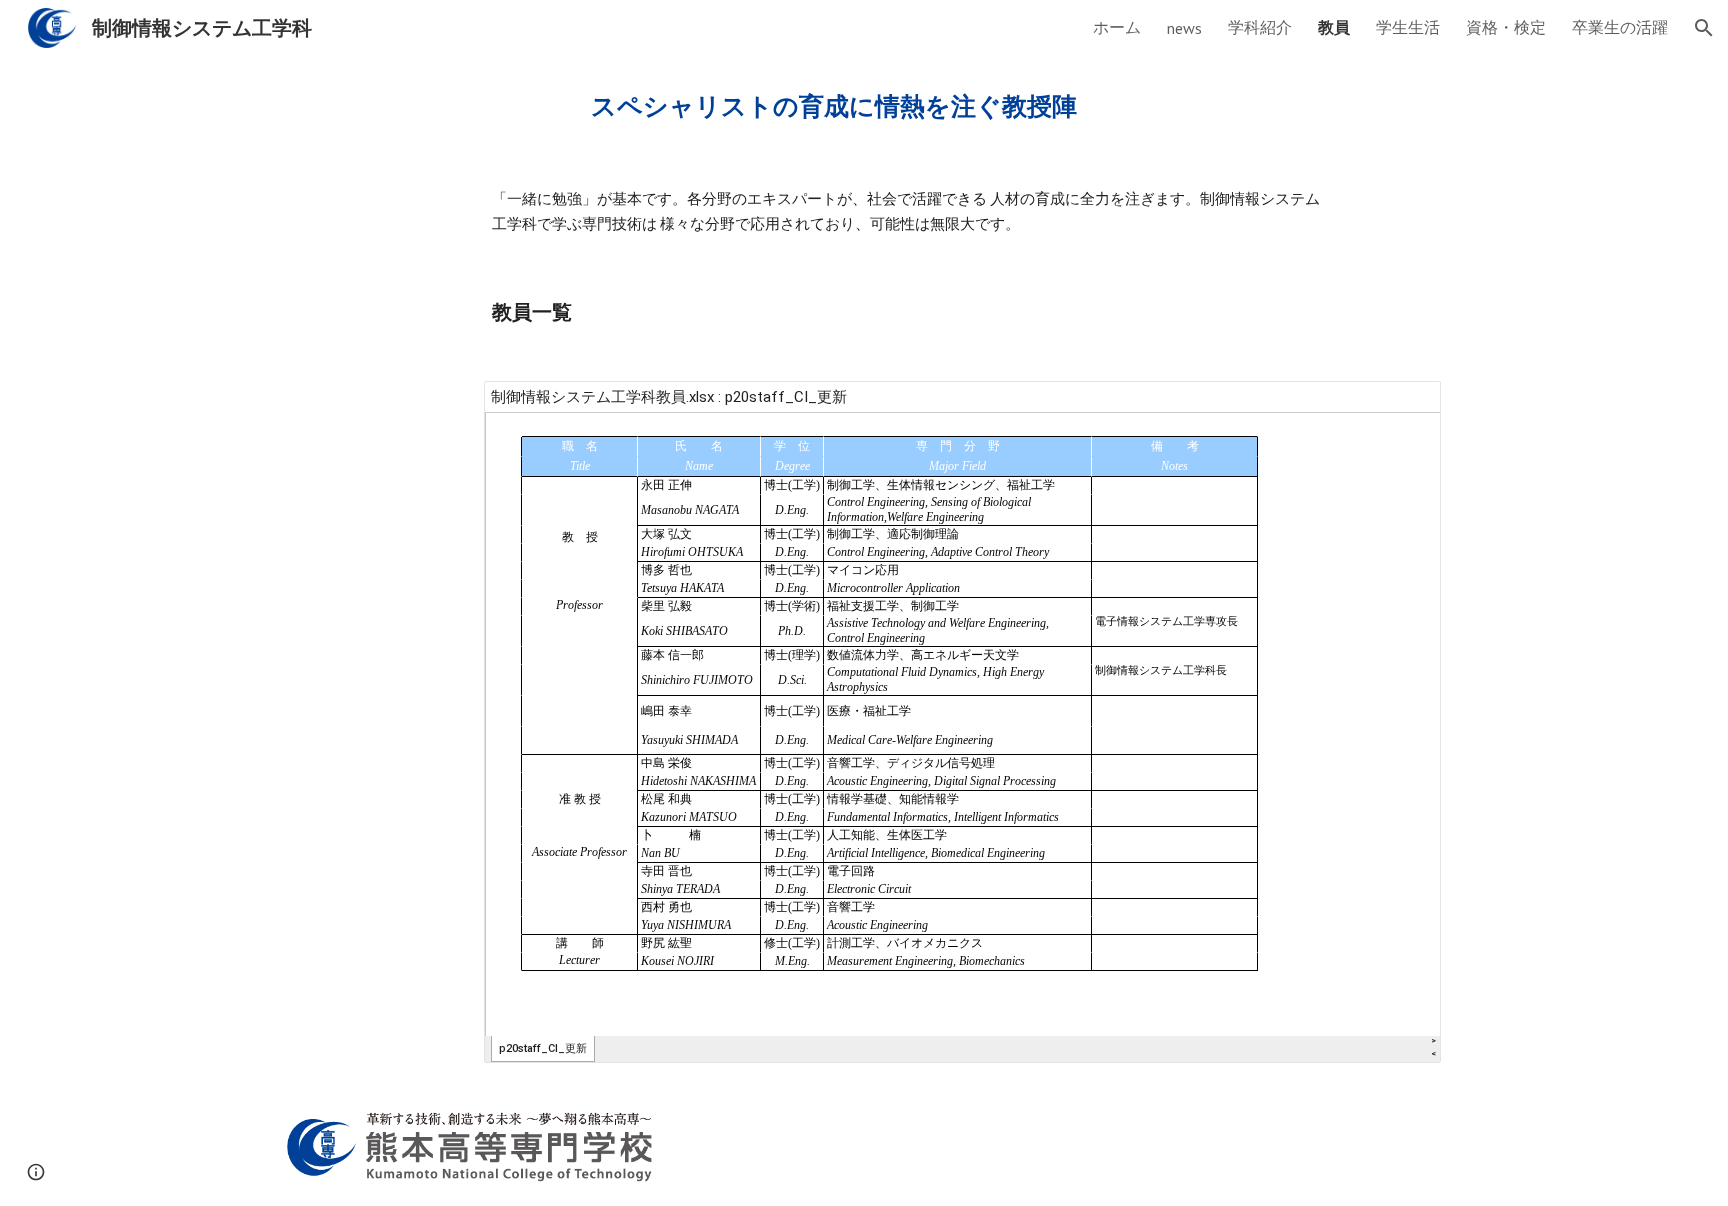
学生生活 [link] (1408, 27)
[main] (864, 105)
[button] (1704, 28)
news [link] (1184, 28)
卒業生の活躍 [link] (1620, 27)
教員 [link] (1334, 27)
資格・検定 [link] (1506, 27)
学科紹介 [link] (1260, 27)
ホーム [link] (1117, 27)
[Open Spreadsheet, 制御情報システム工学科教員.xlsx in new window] (1403, 407)
